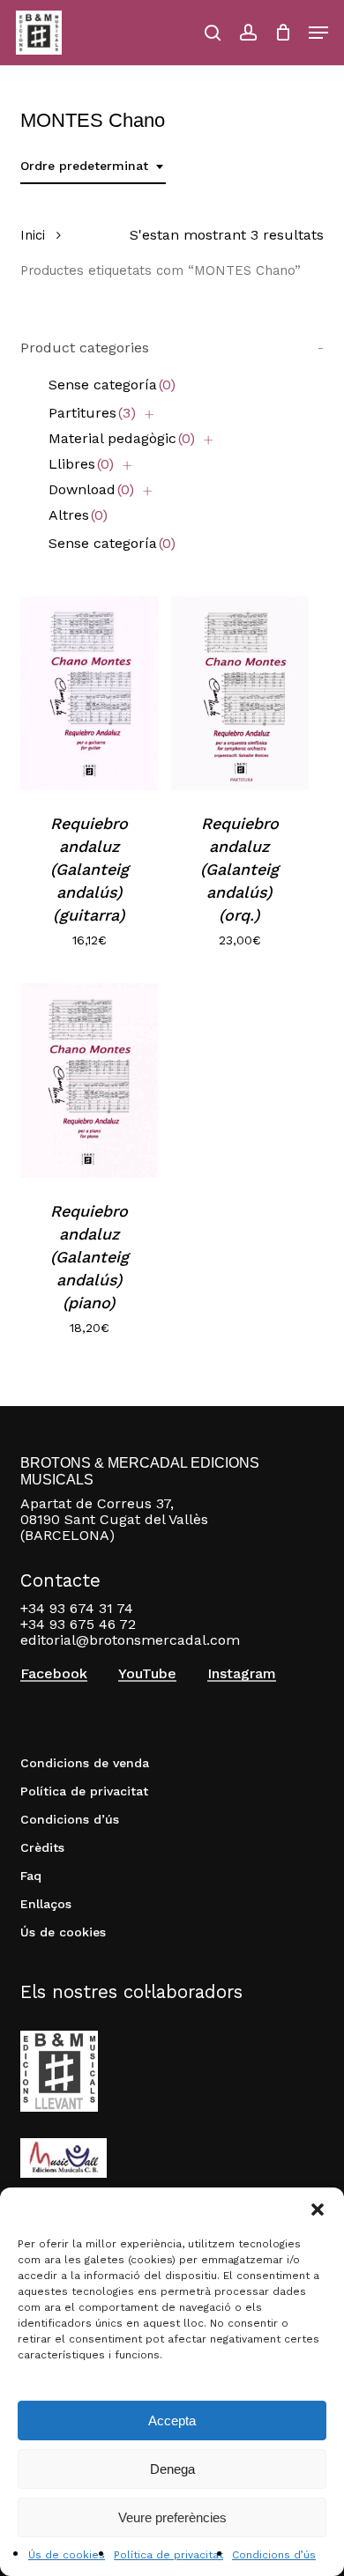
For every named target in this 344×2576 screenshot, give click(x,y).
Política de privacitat (168, 2555)
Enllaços (46, 1904)
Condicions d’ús (274, 2555)
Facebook (54, 1674)
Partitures (92, 413)
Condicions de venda (85, 1763)
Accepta (172, 2421)
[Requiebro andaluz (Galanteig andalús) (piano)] (89, 1080)
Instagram (242, 1674)
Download (91, 489)
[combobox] (93, 166)
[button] (318, 2210)
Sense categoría (112, 385)
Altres (78, 515)
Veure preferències (172, 2517)
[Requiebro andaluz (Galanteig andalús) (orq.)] (240, 693)
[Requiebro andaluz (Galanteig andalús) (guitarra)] (89, 693)
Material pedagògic (122, 438)
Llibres (81, 464)
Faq (31, 1876)
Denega (172, 2469)
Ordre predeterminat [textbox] (84, 166)
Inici (33, 235)
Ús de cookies (67, 2555)
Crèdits (42, 1847)
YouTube (147, 1674)
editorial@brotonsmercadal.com (130, 1640)
